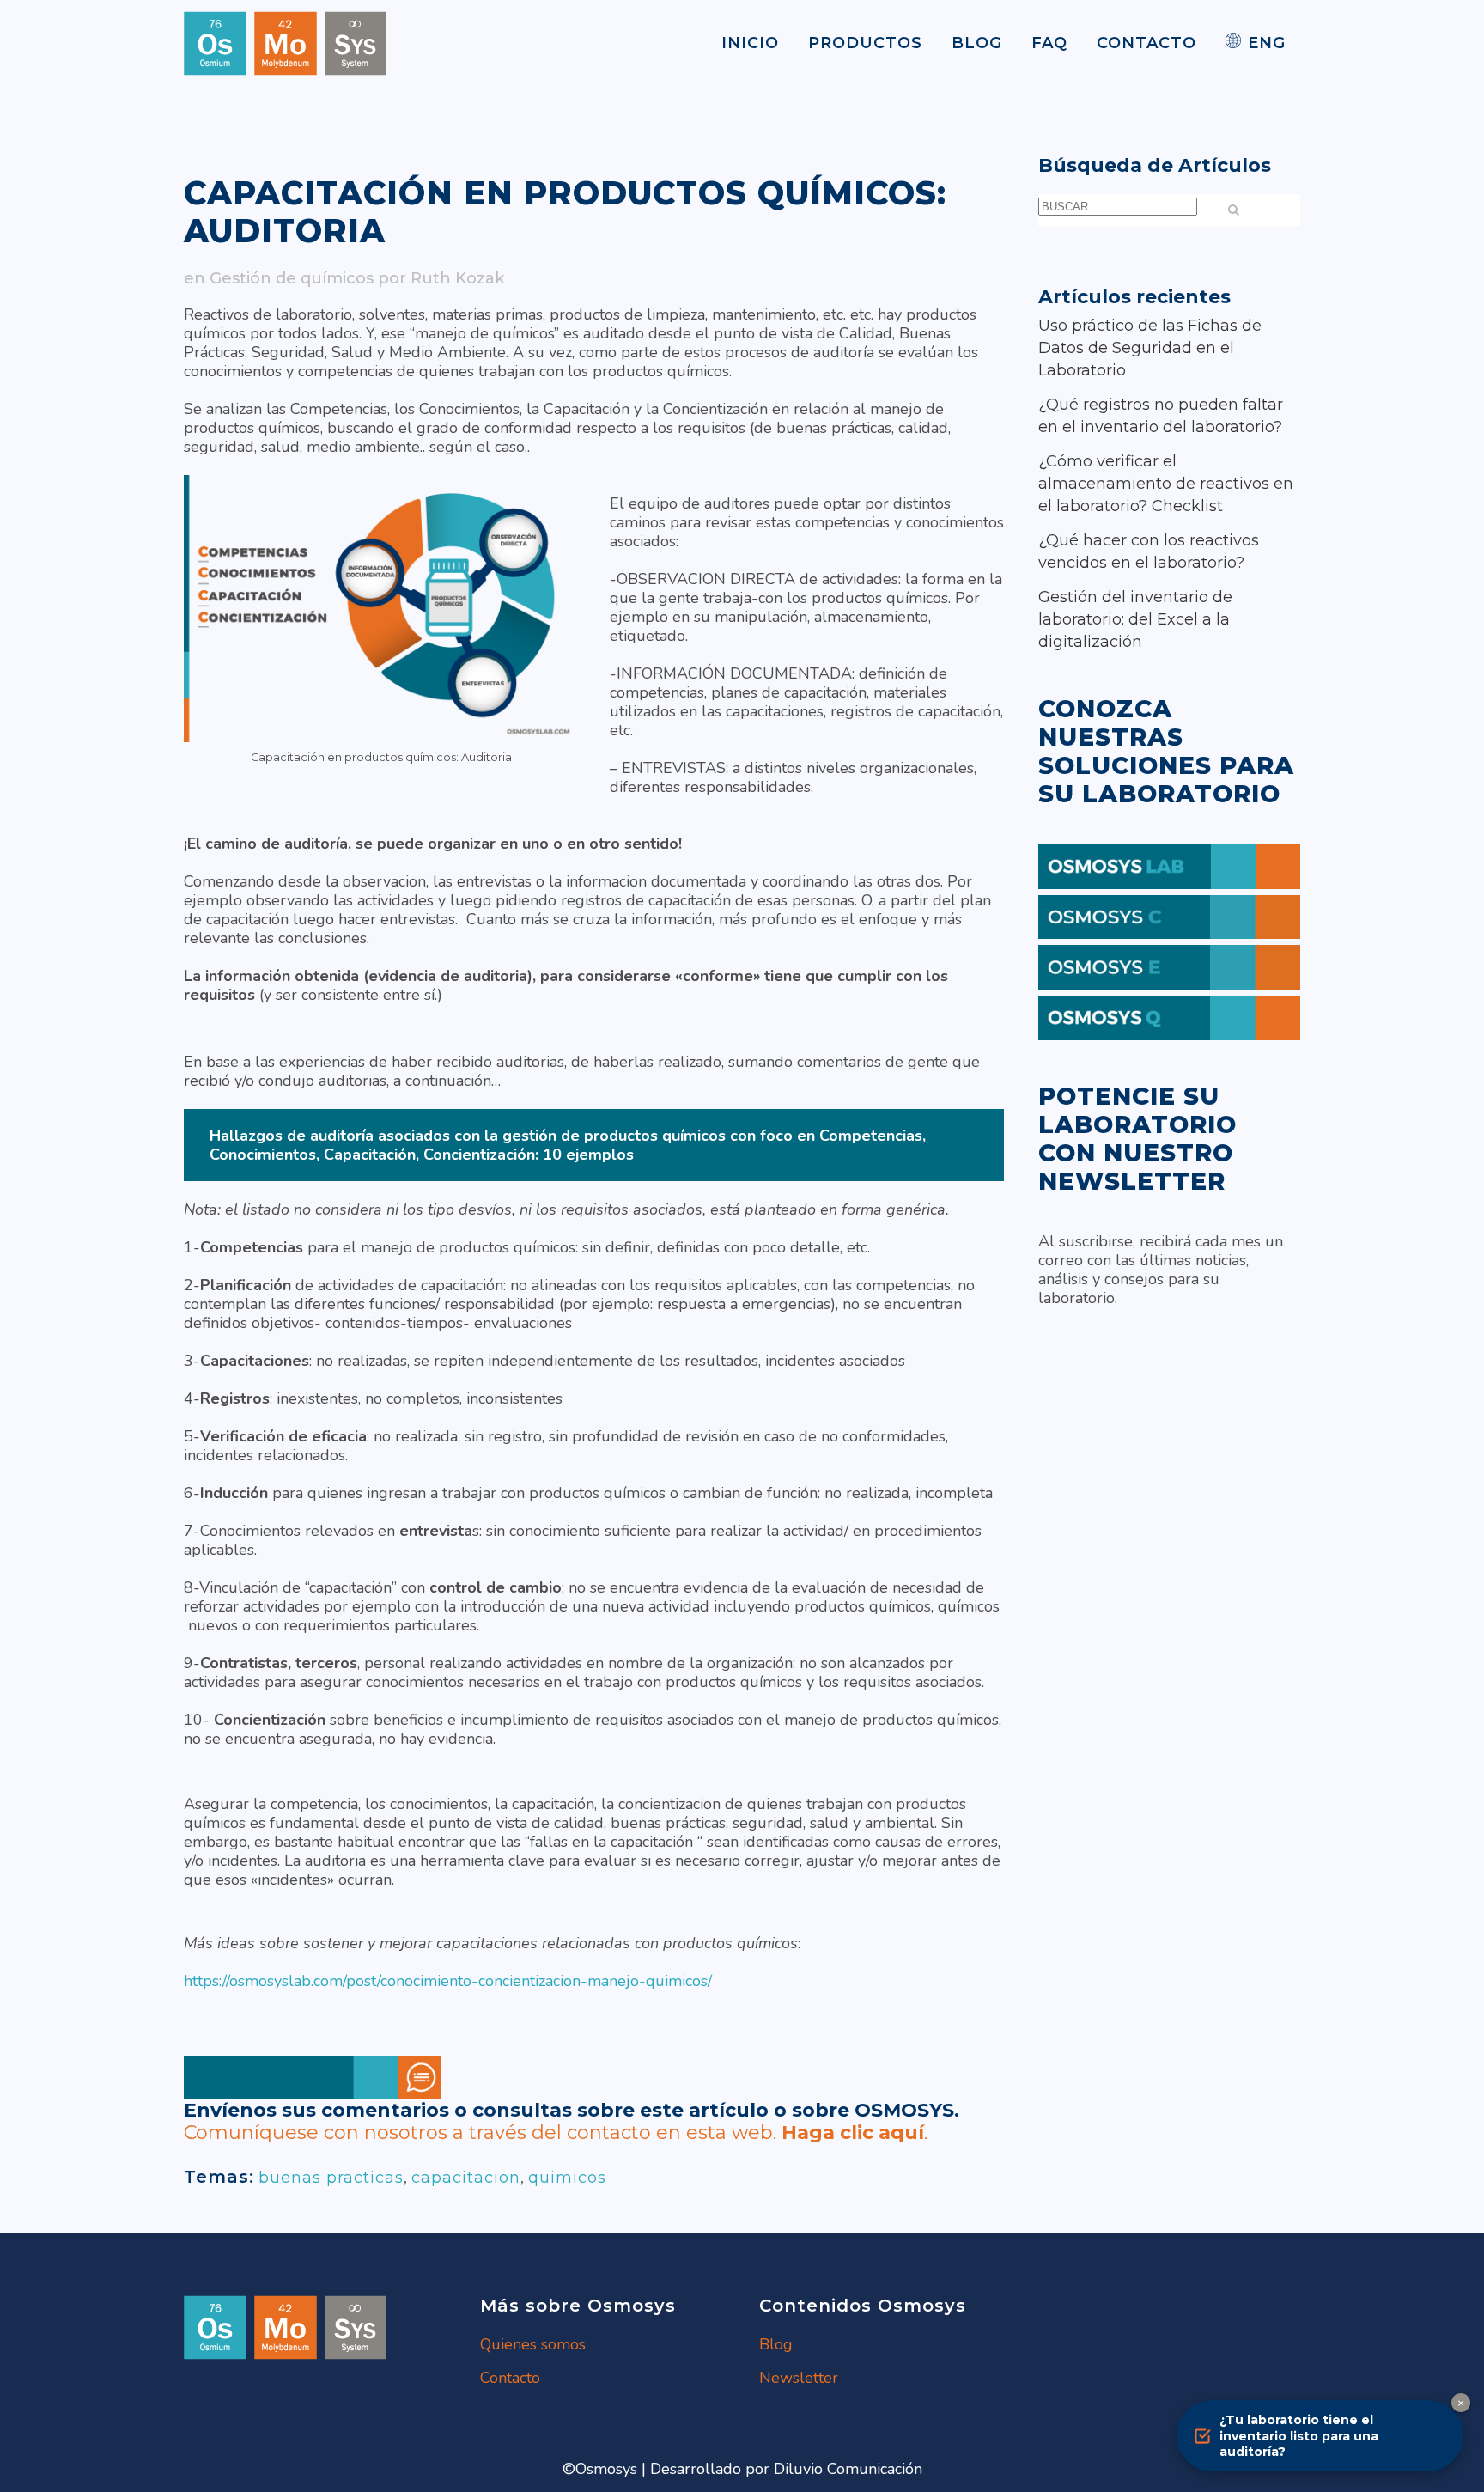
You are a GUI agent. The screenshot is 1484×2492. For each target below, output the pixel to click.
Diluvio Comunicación (848, 2469)
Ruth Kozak (457, 278)
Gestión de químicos (292, 278)
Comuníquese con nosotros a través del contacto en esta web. (554, 2133)
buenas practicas (331, 2178)
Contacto (510, 2378)
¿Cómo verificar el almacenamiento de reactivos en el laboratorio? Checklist (1166, 484)
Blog (776, 2344)
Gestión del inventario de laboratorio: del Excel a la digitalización (1135, 619)
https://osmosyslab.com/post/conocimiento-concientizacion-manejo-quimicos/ (448, 1981)
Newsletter (799, 2378)
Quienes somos (533, 2344)
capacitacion (466, 2178)
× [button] (1461, 2403)
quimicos (567, 2178)
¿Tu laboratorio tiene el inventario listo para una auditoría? (1299, 2435)
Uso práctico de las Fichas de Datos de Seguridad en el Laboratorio (1150, 348)
